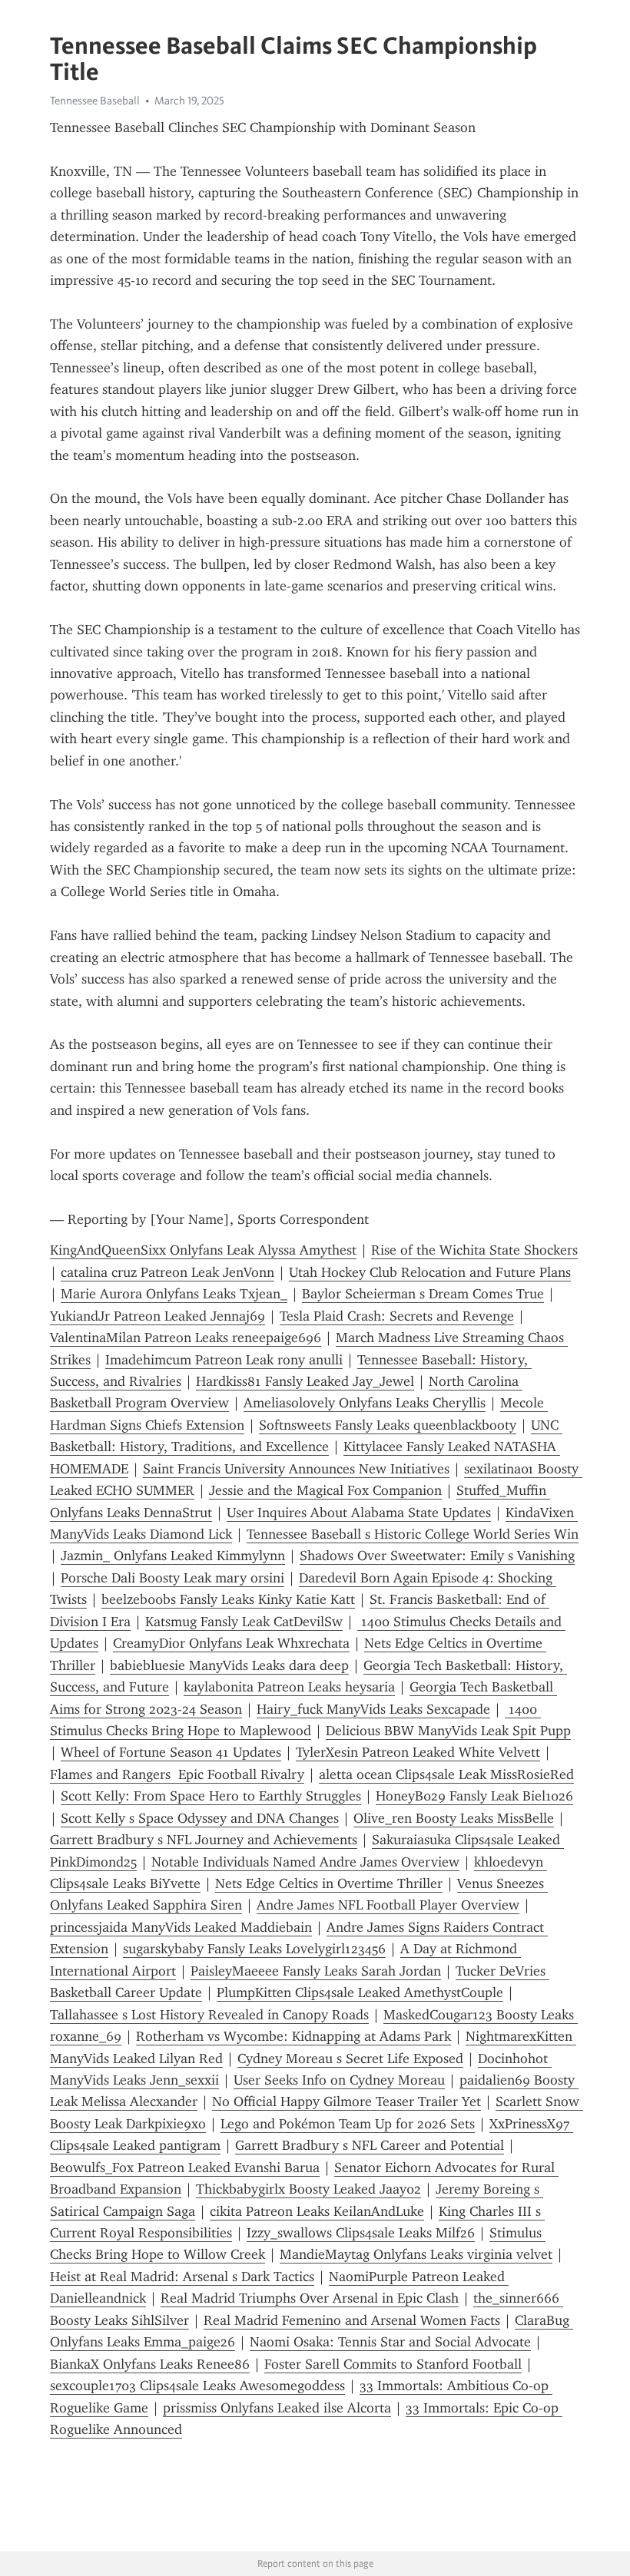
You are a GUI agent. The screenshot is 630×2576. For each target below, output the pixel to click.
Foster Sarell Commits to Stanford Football (393, 2364)
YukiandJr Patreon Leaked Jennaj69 (157, 1316)
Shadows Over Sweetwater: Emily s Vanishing (437, 1556)
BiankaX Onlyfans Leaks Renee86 (150, 2364)
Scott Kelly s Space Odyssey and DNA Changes (200, 1818)
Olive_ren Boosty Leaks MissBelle (454, 1818)
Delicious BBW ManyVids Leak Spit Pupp (448, 1731)
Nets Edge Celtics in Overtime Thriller (329, 1883)
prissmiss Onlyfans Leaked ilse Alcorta (277, 2408)
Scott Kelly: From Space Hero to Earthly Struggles (211, 1796)
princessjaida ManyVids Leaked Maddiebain (181, 1927)
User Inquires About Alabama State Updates (359, 1513)
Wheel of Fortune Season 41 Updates (171, 1752)
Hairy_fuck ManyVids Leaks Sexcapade (373, 1709)
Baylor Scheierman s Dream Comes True (423, 1294)
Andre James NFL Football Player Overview (388, 1905)
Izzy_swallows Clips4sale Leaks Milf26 (361, 2233)
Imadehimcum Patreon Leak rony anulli (224, 1360)
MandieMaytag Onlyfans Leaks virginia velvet (416, 2254)
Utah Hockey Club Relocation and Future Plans (430, 1272)
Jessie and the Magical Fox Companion (325, 1490)
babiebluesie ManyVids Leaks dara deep (229, 1665)
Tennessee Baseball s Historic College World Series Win (413, 1534)
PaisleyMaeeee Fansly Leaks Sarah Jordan (316, 1971)
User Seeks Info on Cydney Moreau (339, 2080)
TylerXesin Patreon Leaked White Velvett (418, 1752)
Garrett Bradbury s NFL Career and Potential (370, 2145)
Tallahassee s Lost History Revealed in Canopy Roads (209, 2015)
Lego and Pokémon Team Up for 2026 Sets (348, 2124)
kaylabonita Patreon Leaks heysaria (289, 1687)
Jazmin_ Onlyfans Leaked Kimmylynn (173, 1556)
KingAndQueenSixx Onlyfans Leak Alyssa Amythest (203, 1250)
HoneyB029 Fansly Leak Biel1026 (474, 1796)
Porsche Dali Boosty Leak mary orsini (172, 1578)
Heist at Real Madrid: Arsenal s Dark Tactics (182, 2277)
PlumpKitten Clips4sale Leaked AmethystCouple (360, 1992)
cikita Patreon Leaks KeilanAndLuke (317, 2211)
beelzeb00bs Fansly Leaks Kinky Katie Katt (228, 1599)
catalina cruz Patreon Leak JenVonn (167, 1272)
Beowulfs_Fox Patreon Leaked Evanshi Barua (185, 2168)
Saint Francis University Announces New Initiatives (296, 1469)
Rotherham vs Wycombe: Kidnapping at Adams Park (293, 2036)
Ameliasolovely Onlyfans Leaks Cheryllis (365, 1403)
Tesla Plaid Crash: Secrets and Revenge (397, 1316)
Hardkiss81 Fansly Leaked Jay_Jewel (305, 1381)
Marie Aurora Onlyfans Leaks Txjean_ (174, 1294)
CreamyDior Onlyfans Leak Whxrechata (231, 1643)
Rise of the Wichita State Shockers (474, 1250)
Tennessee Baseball (95, 101)
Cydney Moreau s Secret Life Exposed (350, 2058)
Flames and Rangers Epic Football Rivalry (177, 1774)
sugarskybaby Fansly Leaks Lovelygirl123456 (254, 1949)
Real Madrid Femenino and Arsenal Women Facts (352, 2320)
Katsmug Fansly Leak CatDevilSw (244, 1622)
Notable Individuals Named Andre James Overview (305, 1862)
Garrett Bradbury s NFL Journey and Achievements (204, 1840)
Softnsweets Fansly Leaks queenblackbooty (388, 1425)
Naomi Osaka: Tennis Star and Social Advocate (390, 2342)
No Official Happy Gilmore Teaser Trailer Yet (346, 2101)
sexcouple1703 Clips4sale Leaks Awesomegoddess (197, 2386)
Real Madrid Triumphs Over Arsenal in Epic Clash (310, 2298)
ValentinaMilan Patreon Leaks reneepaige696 (186, 1338)
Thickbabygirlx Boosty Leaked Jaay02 (308, 2189)
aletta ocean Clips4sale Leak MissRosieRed (446, 1774)
